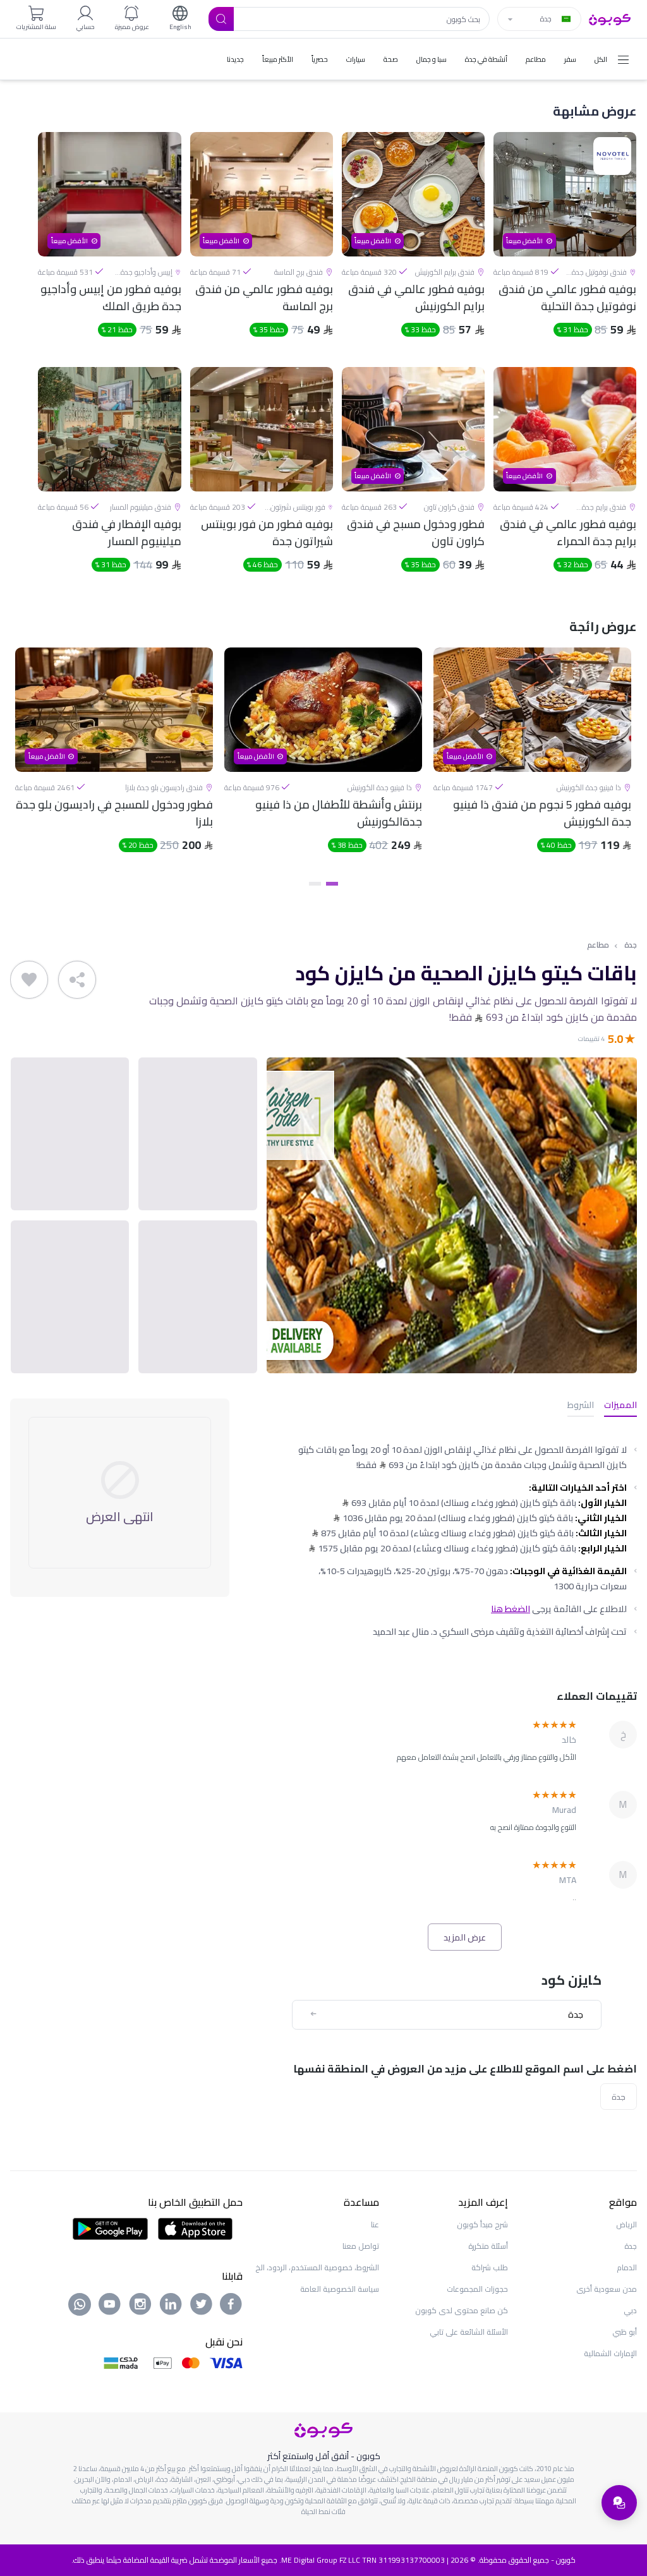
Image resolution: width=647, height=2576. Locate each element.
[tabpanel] (532, 761)
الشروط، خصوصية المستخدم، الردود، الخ (317, 2267)
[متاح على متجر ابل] (195, 2228)
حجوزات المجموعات (477, 2289)
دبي (630, 2310)
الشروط (581, 1406)
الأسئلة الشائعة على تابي (469, 2332)
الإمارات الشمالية (610, 2353)
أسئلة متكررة (488, 2246)
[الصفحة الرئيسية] (610, 18)
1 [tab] (332, 884)
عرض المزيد (465, 1937)
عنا (375, 2224)
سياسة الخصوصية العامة (340, 2289)
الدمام (627, 2267)
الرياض (626, 2224)
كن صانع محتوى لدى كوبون (462, 2310)
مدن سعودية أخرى (607, 2289)
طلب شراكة (490, 2267)
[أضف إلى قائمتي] (29, 980)
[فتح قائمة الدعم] (619, 2503)
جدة (631, 945)
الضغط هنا (511, 1609)
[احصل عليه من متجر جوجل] (110, 2228)
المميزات (620, 1406)
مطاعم (598, 945)
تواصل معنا (361, 2246)
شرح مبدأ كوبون (482, 2224)
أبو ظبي (625, 2332)
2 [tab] (315, 884)
